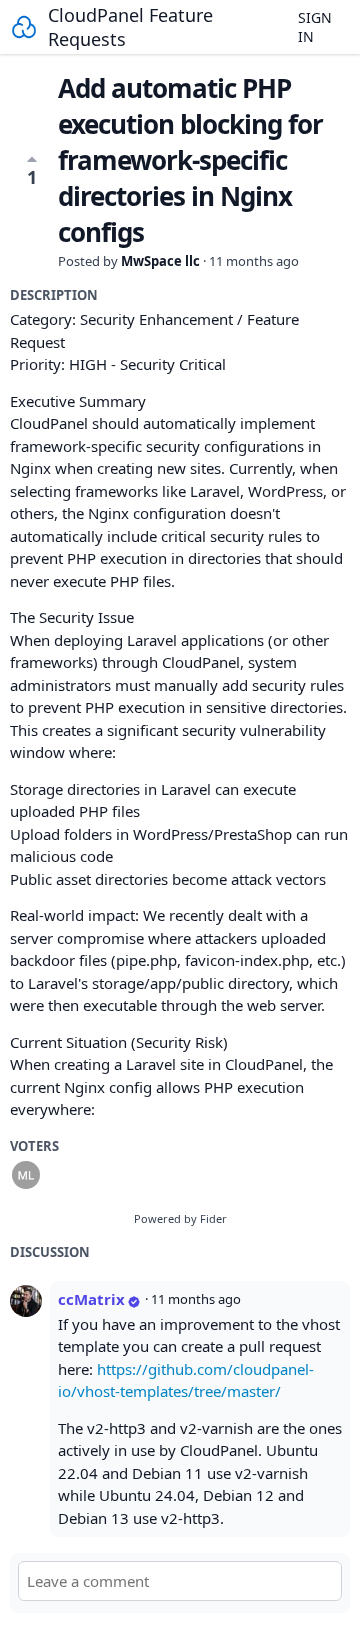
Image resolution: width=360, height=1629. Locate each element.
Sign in (315, 27)
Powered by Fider (180, 1218)
